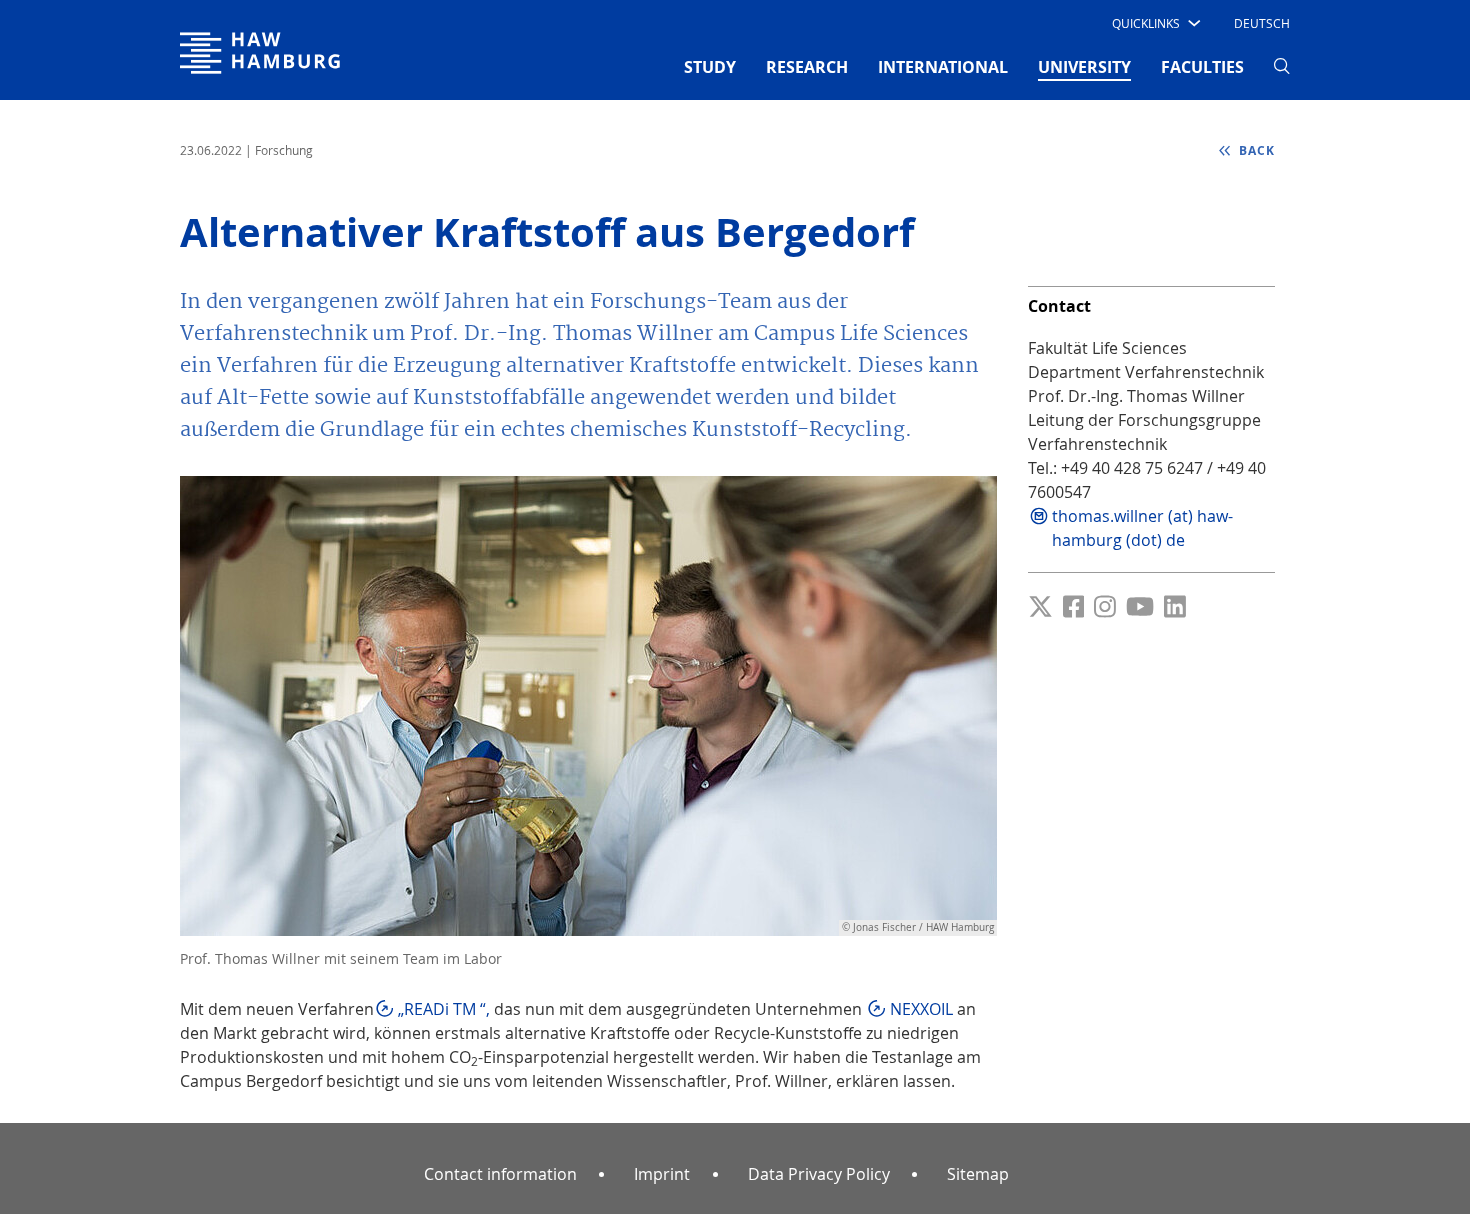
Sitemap (978, 1174)
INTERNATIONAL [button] (943, 67)
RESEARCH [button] (807, 67)
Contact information (500, 1174)
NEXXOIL (921, 1009)
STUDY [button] (710, 67)
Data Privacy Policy (819, 1174)
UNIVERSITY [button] (1084, 66)
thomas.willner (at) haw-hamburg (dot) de (1142, 528)
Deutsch (1262, 23)
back (1255, 150)
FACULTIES (1202, 67)
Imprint (662, 1174)
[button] (1154, 23)
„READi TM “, (444, 1009)
